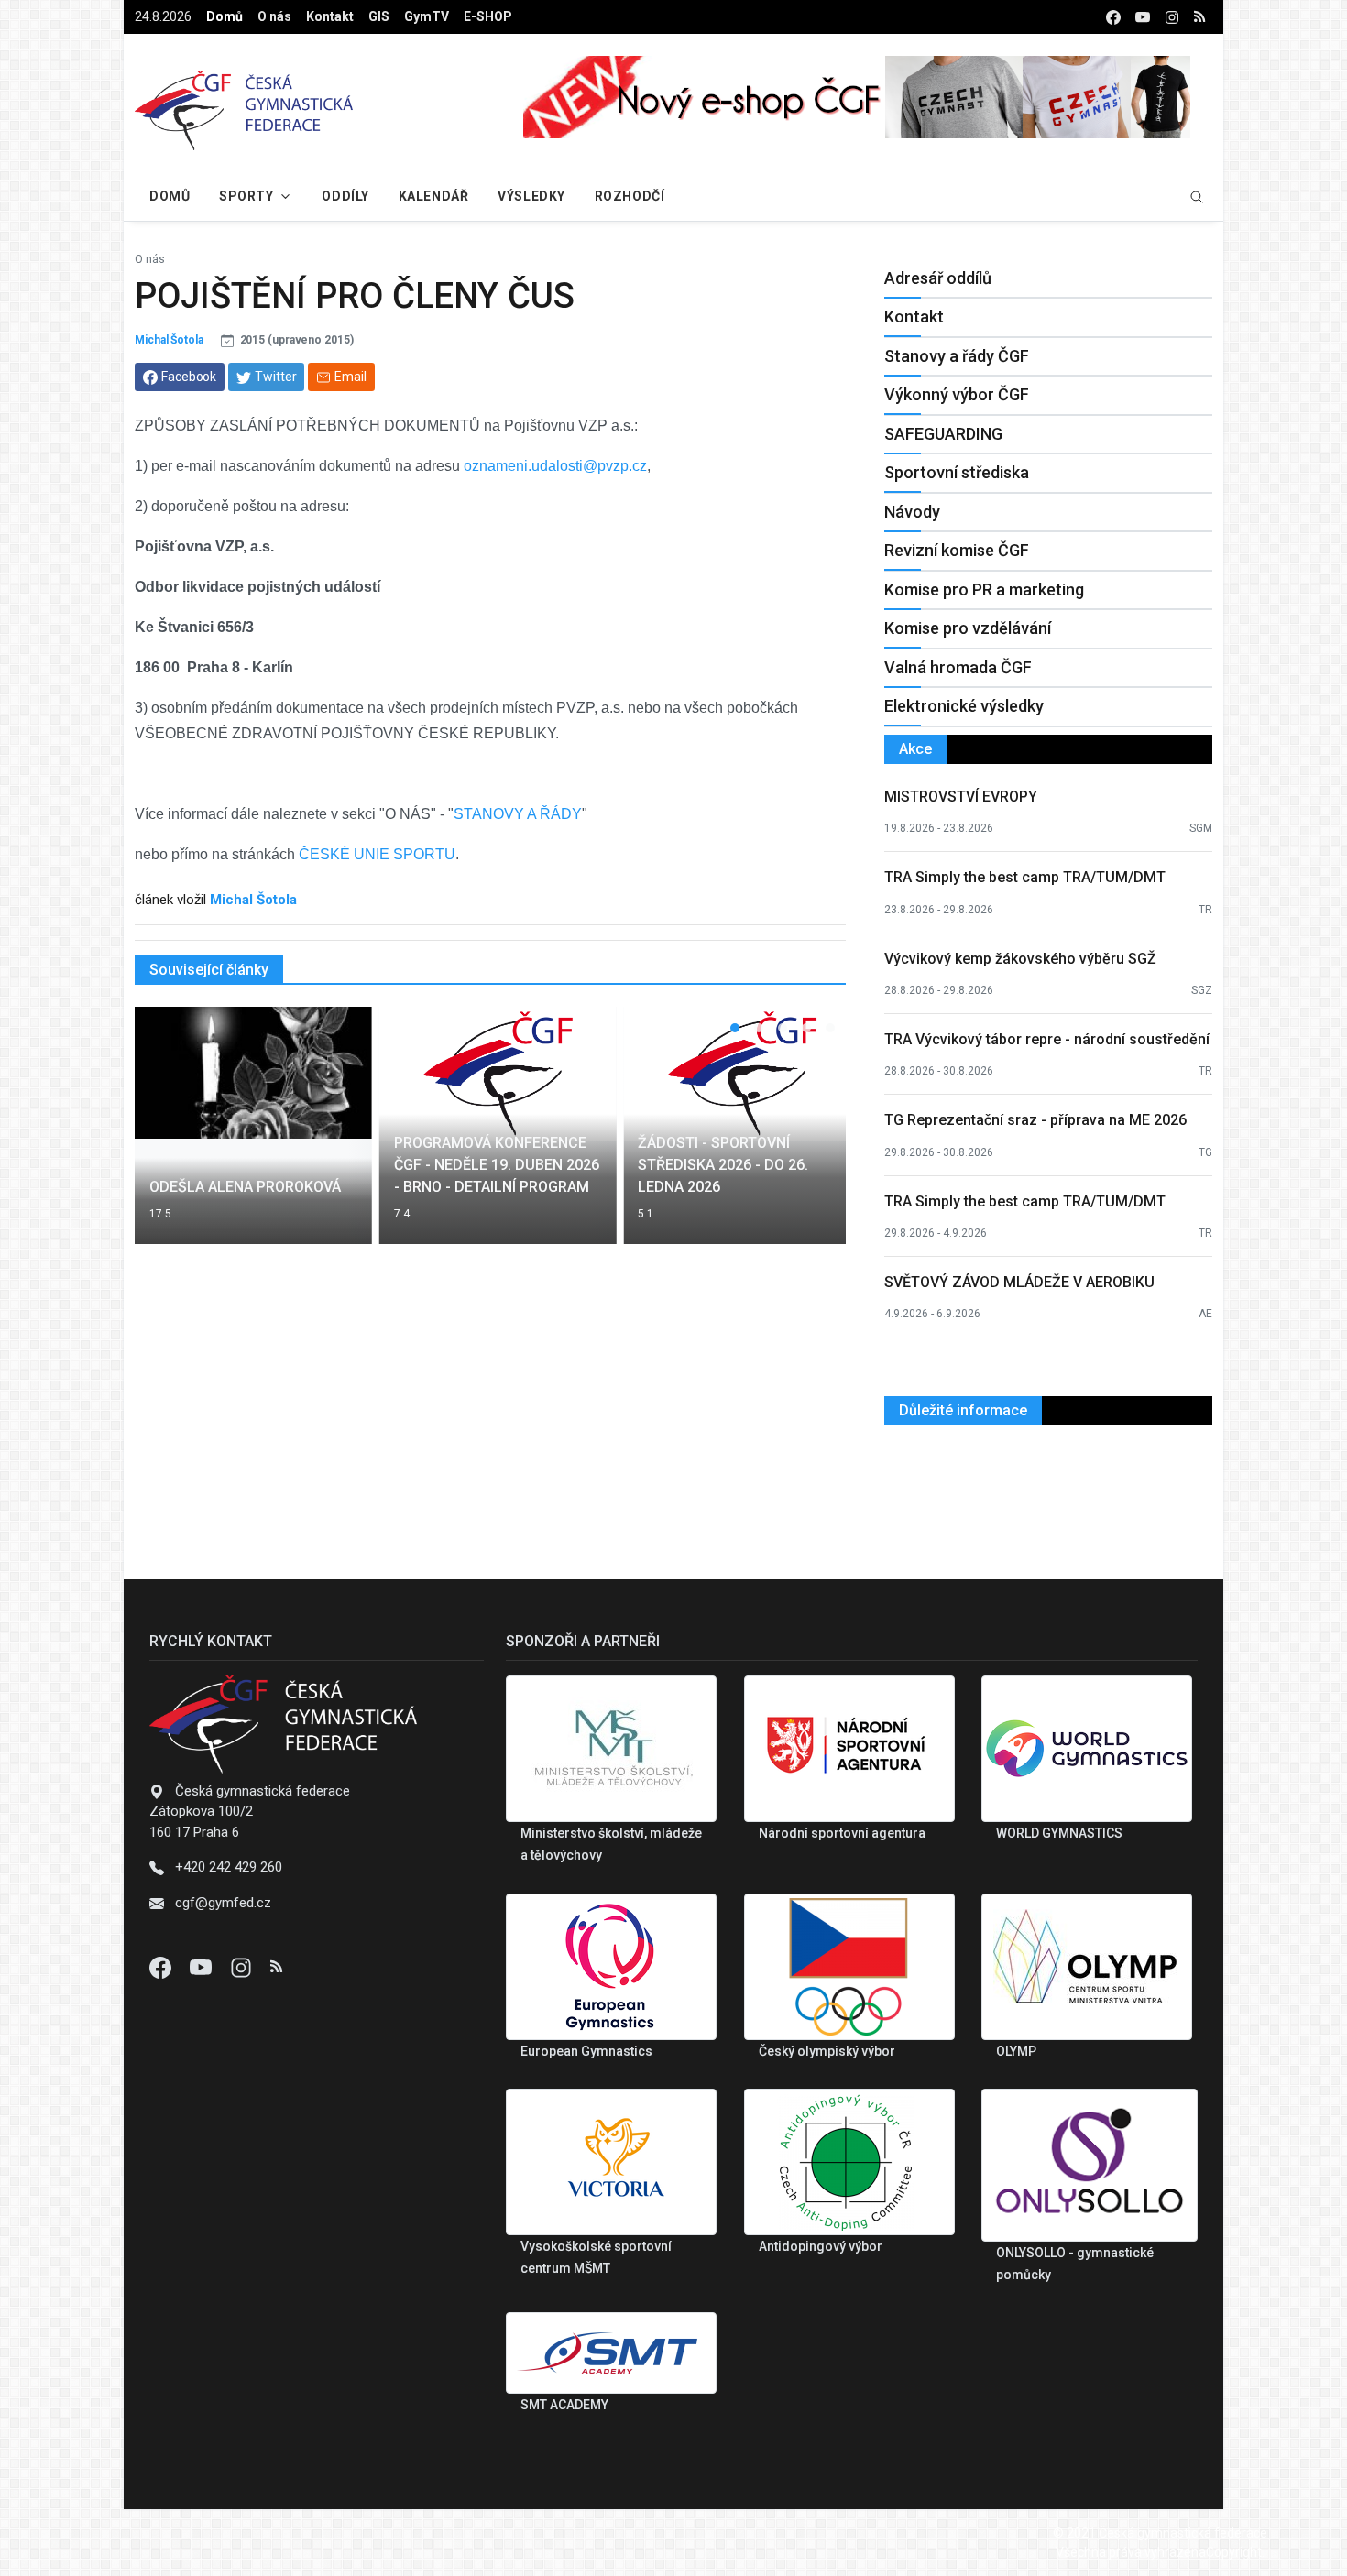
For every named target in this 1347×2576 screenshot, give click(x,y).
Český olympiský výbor (827, 2051)
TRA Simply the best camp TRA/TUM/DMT (1025, 877)
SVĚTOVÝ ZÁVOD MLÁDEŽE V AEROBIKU (1019, 1282)
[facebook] (1113, 17)
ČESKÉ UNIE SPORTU (377, 854)
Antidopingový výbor (821, 2246)
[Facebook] (162, 1967)
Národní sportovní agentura (842, 1833)
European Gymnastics (586, 2051)
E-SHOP (488, 16)
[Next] (815, 1137)
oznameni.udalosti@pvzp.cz (555, 466)
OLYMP (1016, 2051)
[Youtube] (203, 1967)
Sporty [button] (246, 196)
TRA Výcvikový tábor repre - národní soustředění (1047, 1039)
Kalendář (433, 196)
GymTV (427, 16)
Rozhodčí (630, 196)
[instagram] (1172, 17)
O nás (274, 16)
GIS (379, 16)
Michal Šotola (169, 340)
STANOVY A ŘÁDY (518, 814)
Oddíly (345, 196)
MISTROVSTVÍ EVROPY (961, 797)
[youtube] (1143, 17)
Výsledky (531, 196)
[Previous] (166, 1137)
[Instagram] (243, 1967)
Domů (224, 16)
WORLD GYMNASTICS (1059, 1833)
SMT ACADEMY (564, 2405)
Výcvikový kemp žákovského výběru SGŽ (1020, 959)
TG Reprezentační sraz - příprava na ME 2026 (1035, 1120)
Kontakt (330, 16)
